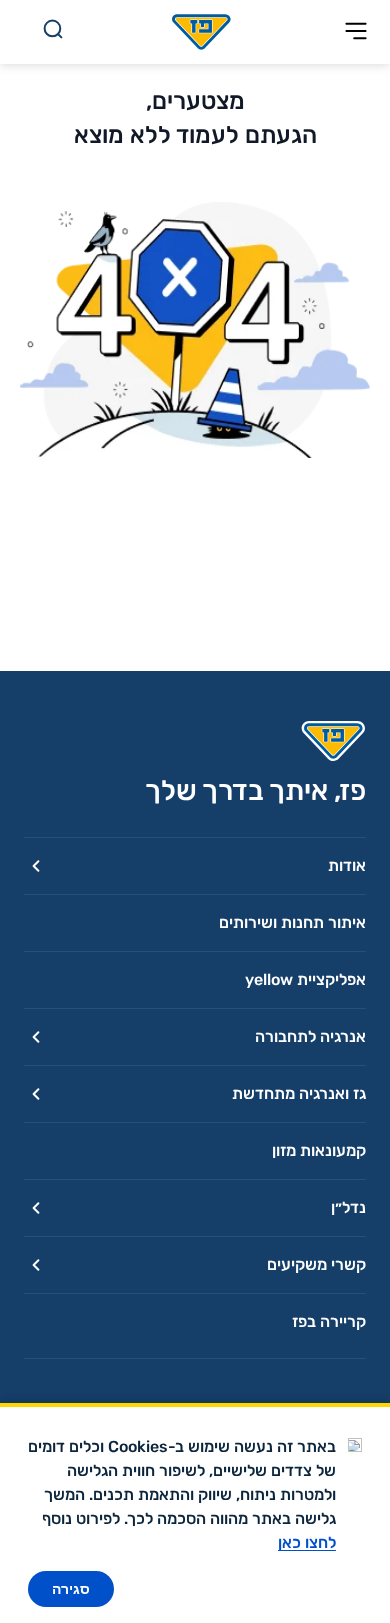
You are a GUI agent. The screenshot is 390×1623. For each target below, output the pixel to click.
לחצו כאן (307, 1542)
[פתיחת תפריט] (356, 32)
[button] (195, 865)
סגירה (71, 1589)
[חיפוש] (53, 32)
